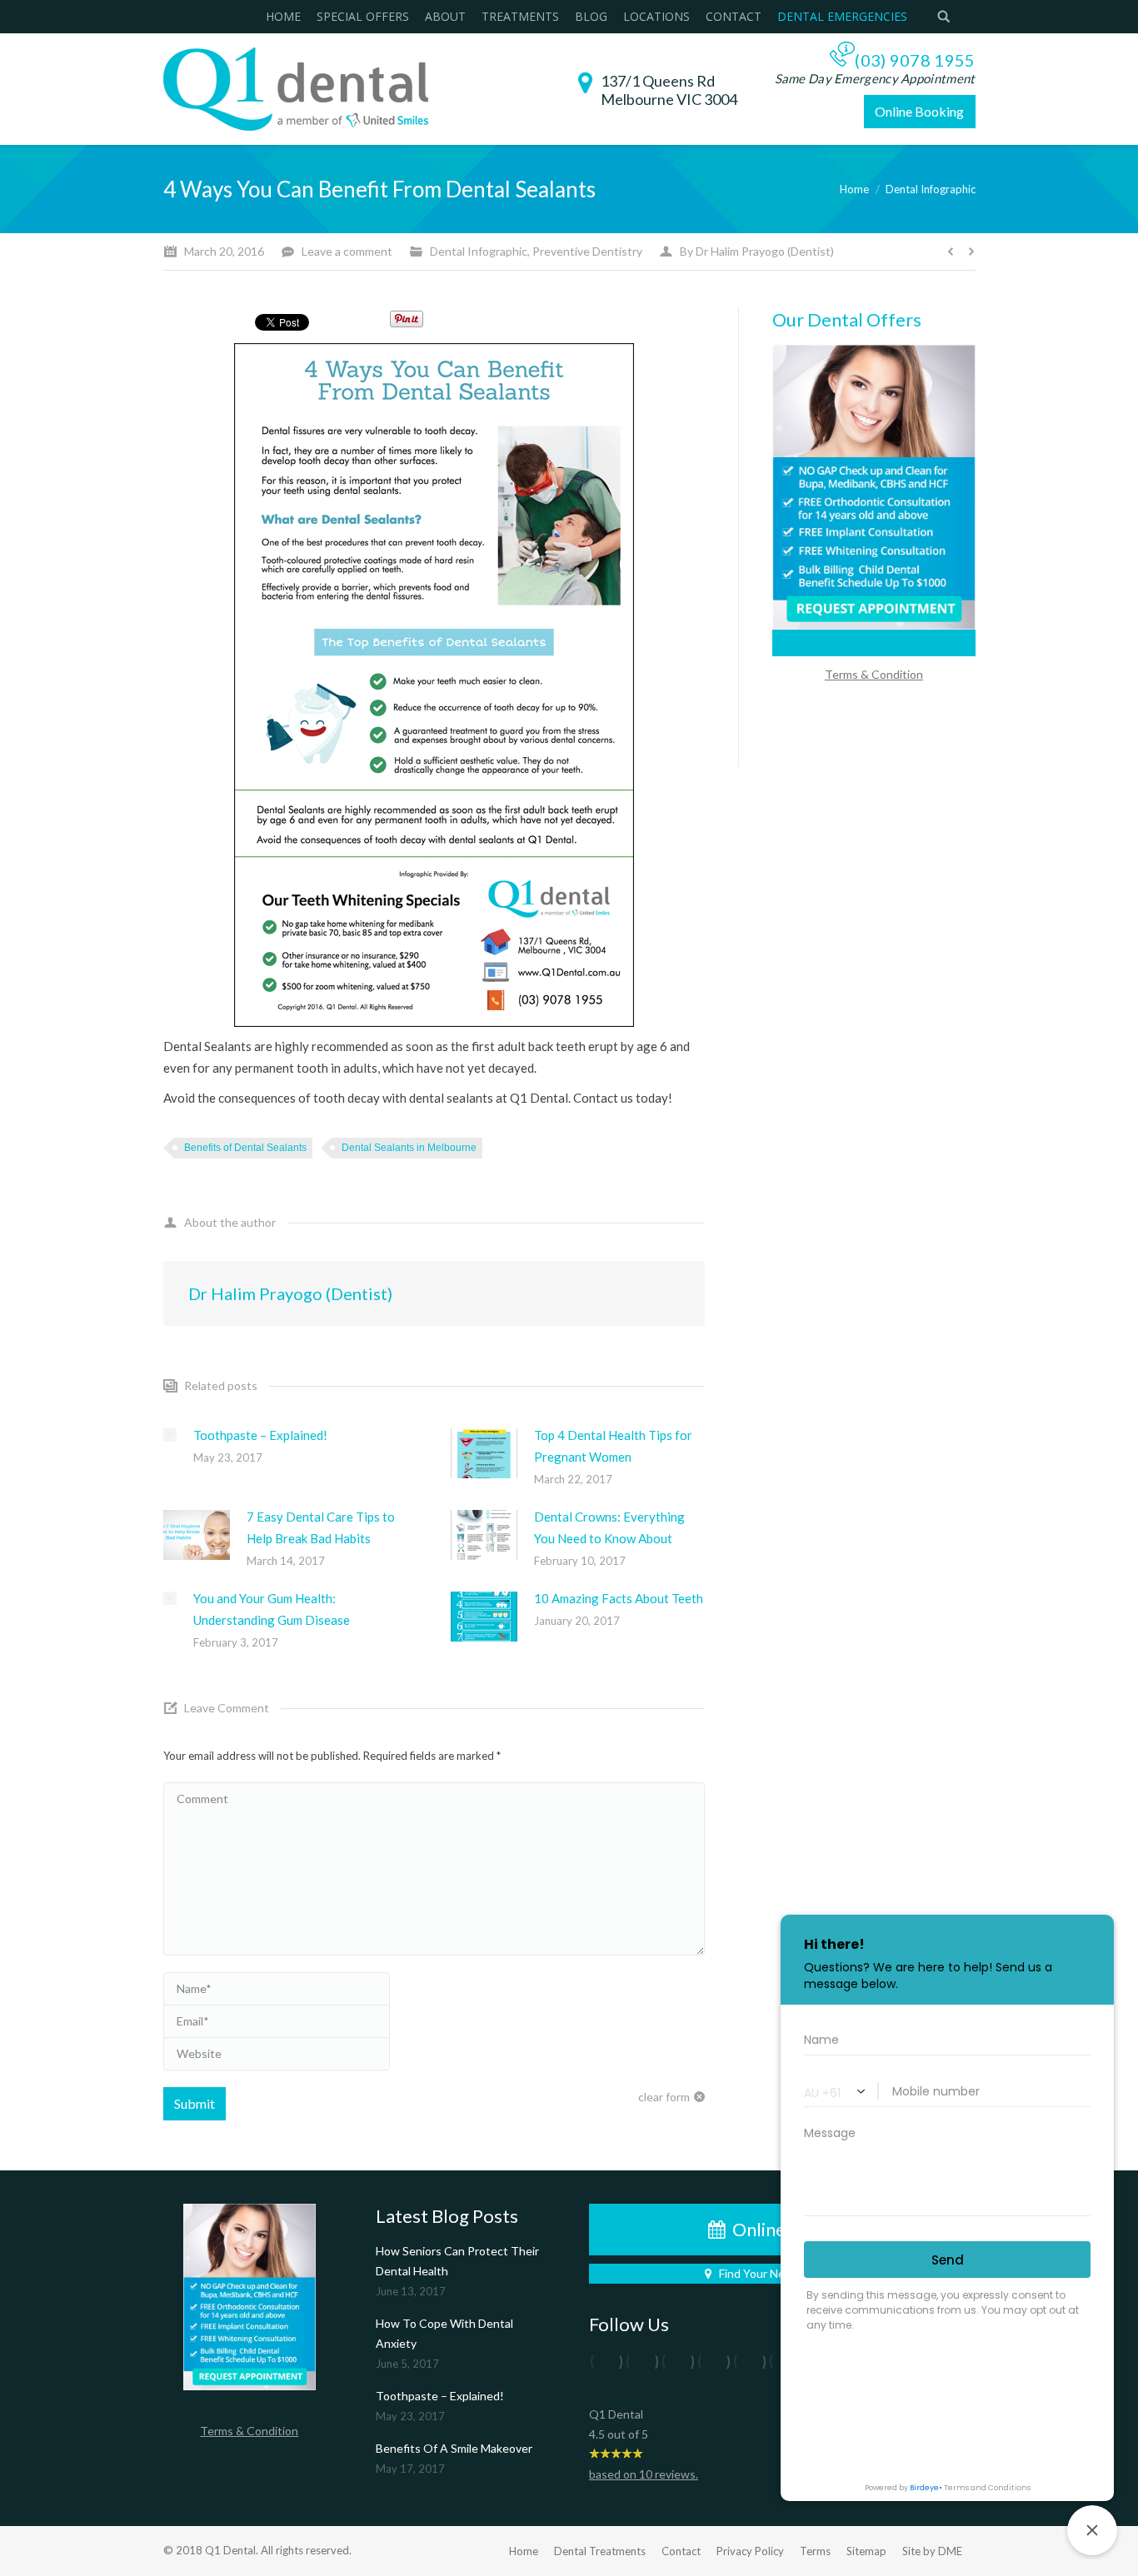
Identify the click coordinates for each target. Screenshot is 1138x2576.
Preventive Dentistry (587, 251)
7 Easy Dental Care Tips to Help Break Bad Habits (321, 1527)
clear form (664, 2097)
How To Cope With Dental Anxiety (444, 2333)
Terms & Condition (249, 2431)
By (757, 251)
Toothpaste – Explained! (260, 1435)
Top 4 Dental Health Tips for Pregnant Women (613, 1446)
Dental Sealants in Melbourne (409, 1148)
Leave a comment (347, 251)
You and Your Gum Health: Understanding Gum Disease (272, 1609)
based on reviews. (644, 2474)
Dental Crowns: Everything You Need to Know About (609, 1527)
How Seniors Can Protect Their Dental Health (457, 2261)
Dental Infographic (479, 251)
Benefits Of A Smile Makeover (454, 2448)
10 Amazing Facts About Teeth (619, 1598)
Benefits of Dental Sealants (245, 1148)
